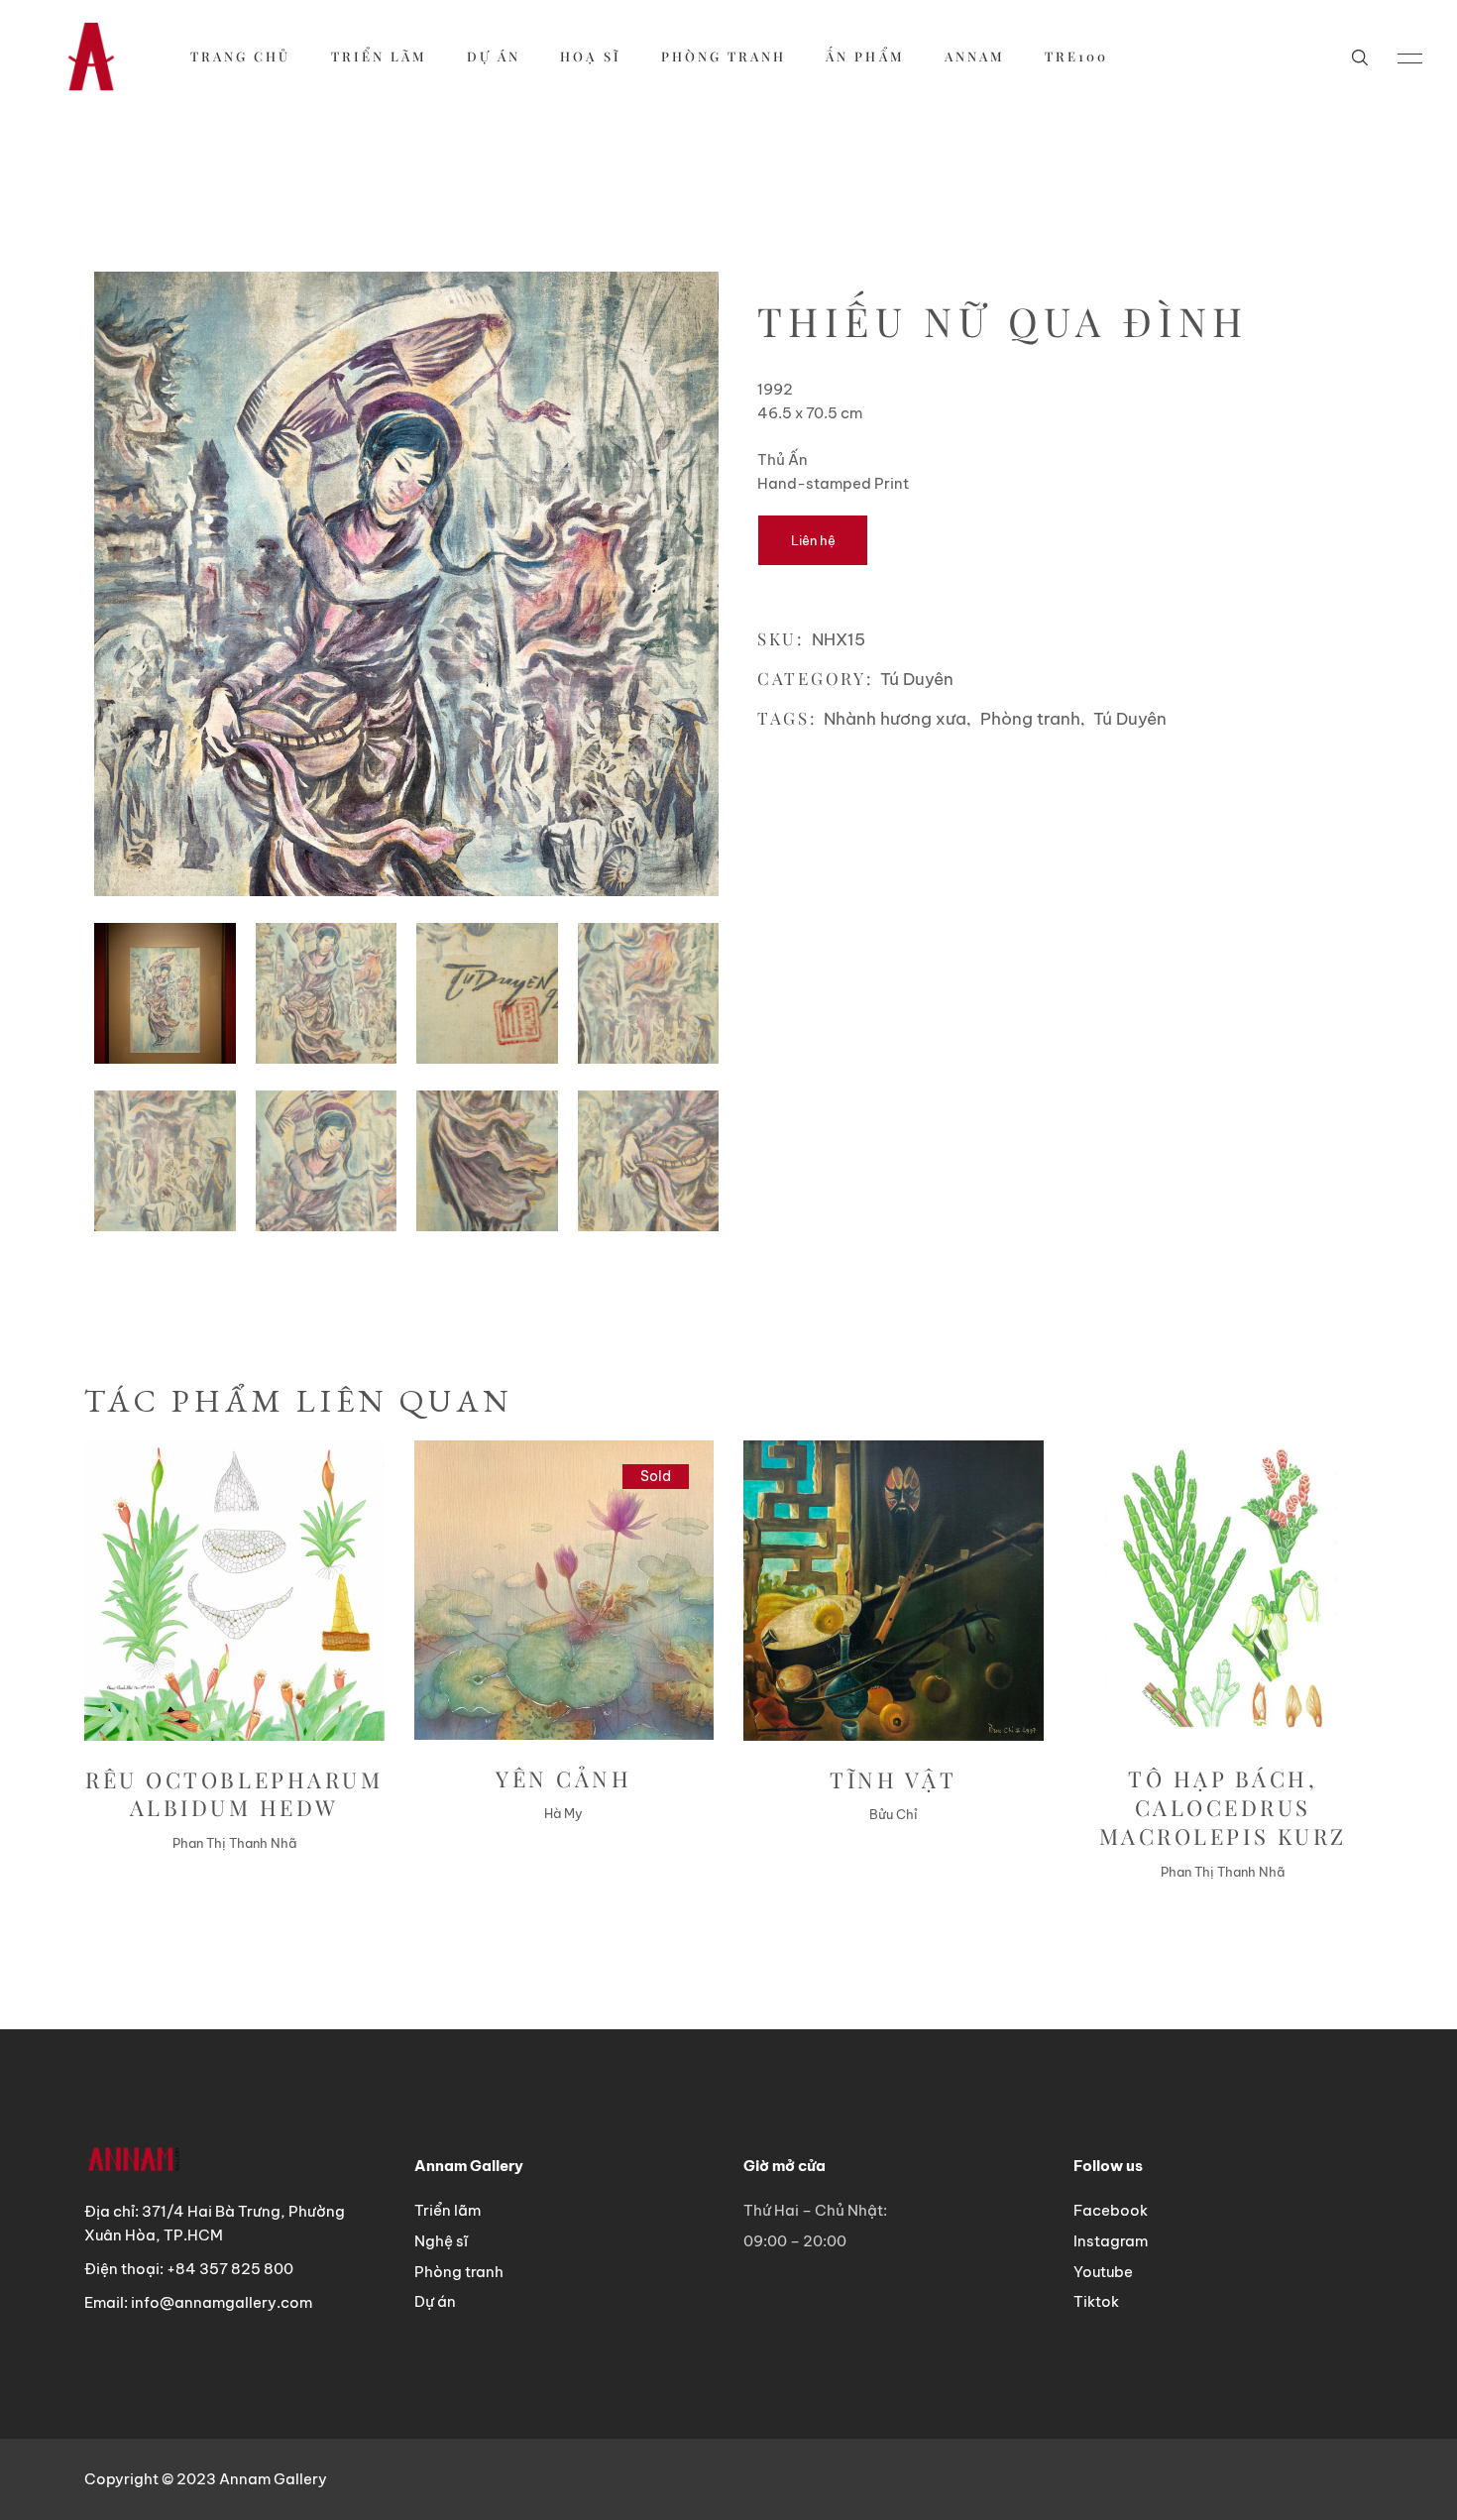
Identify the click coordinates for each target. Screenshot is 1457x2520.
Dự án (435, 2301)
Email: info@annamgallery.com (198, 2302)
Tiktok (1096, 2301)
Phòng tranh (1030, 719)
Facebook (1111, 2210)
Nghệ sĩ (441, 2241)
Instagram (1111, 2241)
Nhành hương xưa (895, 719)
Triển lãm (448, 2210)
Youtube (1103, 2272)
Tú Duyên (917, 679)
